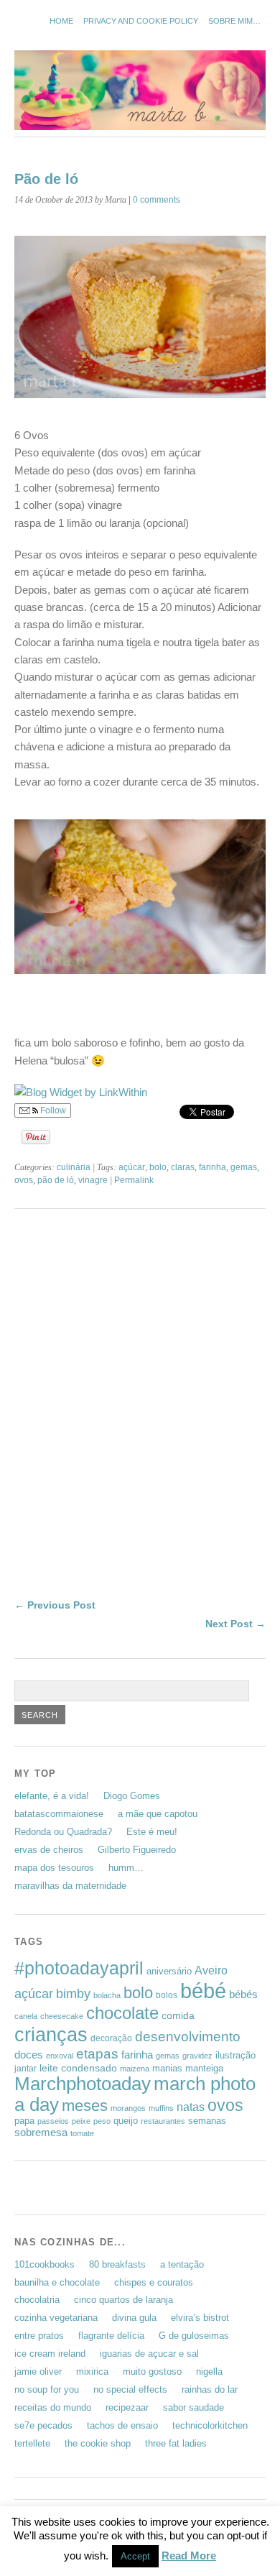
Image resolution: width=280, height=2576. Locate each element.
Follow (52, 1110)
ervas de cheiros (49, 1850)
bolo (158, 1167)
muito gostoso (152, 2372)
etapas (97, 2054)
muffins (161, 2108)
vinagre (93, 1180)
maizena (135, 2069)
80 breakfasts (117, 2264)
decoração (111, 2038)
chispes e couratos (154, 2282)
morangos (128, 2108)
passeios (53, 2121)
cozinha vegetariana (56, 2318)
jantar (25, 2069)
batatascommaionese (59, 1814)
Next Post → (235, 1624)
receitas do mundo (53, 2407)
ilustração (235, 2055)
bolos (167, 1995)
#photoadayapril (79, 1968)
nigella (209, 2372)
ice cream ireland (50, 2354)
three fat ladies (176, 2443)
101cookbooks (45, 2264)
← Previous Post (55, 1605)
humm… (126, 1868)
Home (61, 21)
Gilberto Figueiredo (137, 1850)
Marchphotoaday (83, 2084)
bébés (243, 1994)
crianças (51, 2034)
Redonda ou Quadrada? (63, 1832)
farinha (213, 1167)
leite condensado (78, 2068)
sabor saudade (193, 2407)
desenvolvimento (188, 2037)
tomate (82, 2133)
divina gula (134, 2318)
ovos (24, 1180)
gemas (244, 1167)
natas (191, 2107)
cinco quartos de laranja (123, 2300)
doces (29, 2055)
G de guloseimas (194, 2336)
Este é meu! (152, 1832)
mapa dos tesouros (54, 1868)
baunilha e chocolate (57, 2282)
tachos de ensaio (122, 2425)
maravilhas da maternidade (70, 1886)
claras (183, 1167)
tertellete (32, 2443)
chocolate (122, 2013)
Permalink (134, 1180)
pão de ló (56, 1180)
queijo (126, 2121)
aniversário (169, 1971)
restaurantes (163, 2121)
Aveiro (211, 1970)
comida (178, 2015)
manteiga (204, 2068)
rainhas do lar (210, 2389)
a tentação (182, 2264)
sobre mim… (234, 21)
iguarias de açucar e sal (149, 2354)
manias (167, 2068)
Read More (189, 2556)
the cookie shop (98, 2443)
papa (24, 2121)
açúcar (132, 1167)
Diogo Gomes (132, 1796)
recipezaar (127, 2407)
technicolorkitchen (210, 2425)
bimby (73, 1993)
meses (85, 2106)
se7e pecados (43, 2425)
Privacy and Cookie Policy (141, 21)
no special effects (130, 2389)
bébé (203, 1991)
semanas (207, 2121)
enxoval (60, 2056)
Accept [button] (135, 2556)
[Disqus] (140, 1412)
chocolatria (37, 2300)
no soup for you (47, 2389)
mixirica (92, 2372)
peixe (81, 2121)
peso (102, 2121)
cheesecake (62, 2016)
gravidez (197, 2056)
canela (26, 2016)
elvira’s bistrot (200, 2318)
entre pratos (39, 2336)
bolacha (107, 1995)
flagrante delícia (111, 2336)
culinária (74, 1167)
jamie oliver (38, 2372)
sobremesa (41, 2132)
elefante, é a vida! (52, 1796)
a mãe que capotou (158, 1814)
